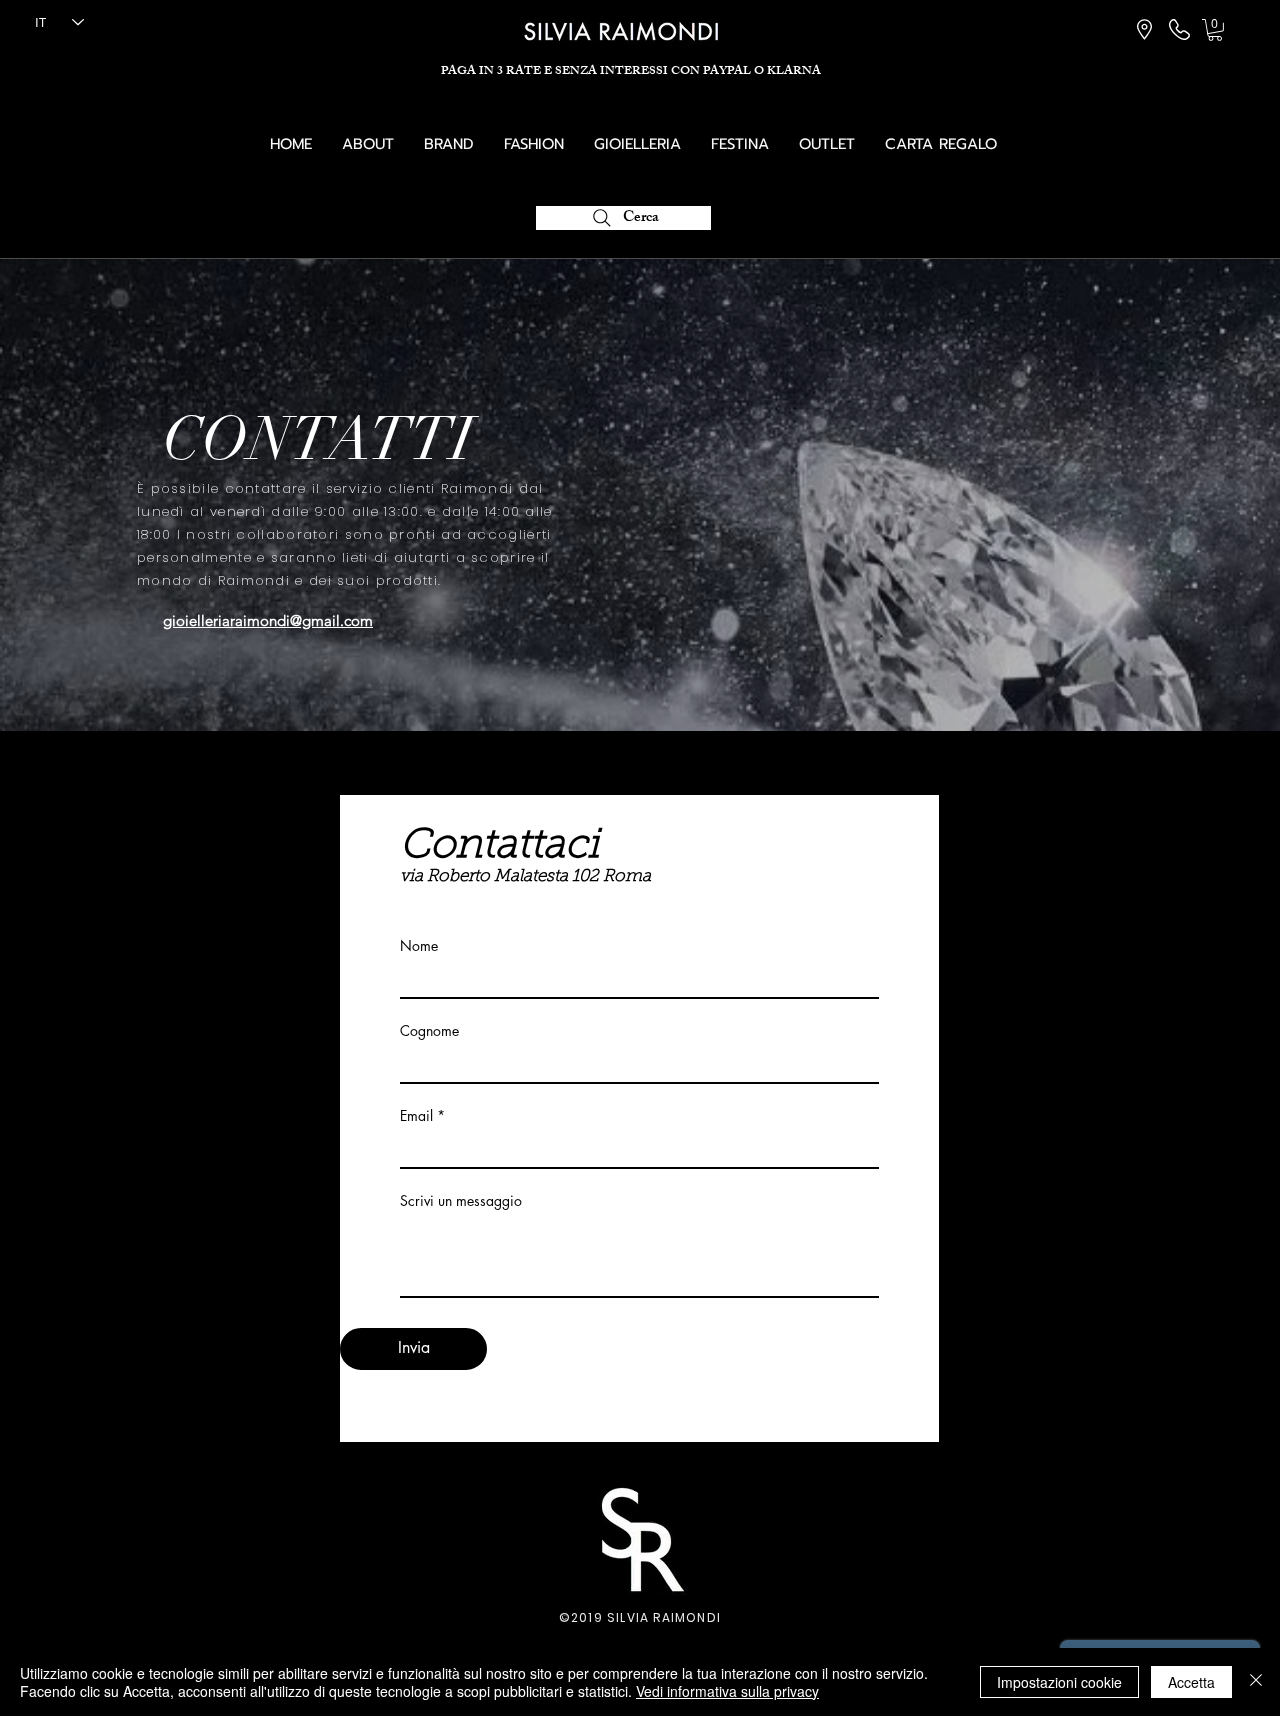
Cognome (429, 1031)
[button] (1215, 30)
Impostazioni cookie (1059, 1682)
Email (416, 1116)
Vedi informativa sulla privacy (727, 1691)
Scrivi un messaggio (461, 1201)
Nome (419, 946)
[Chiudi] (1256, 1682)
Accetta (1191, 1682)
